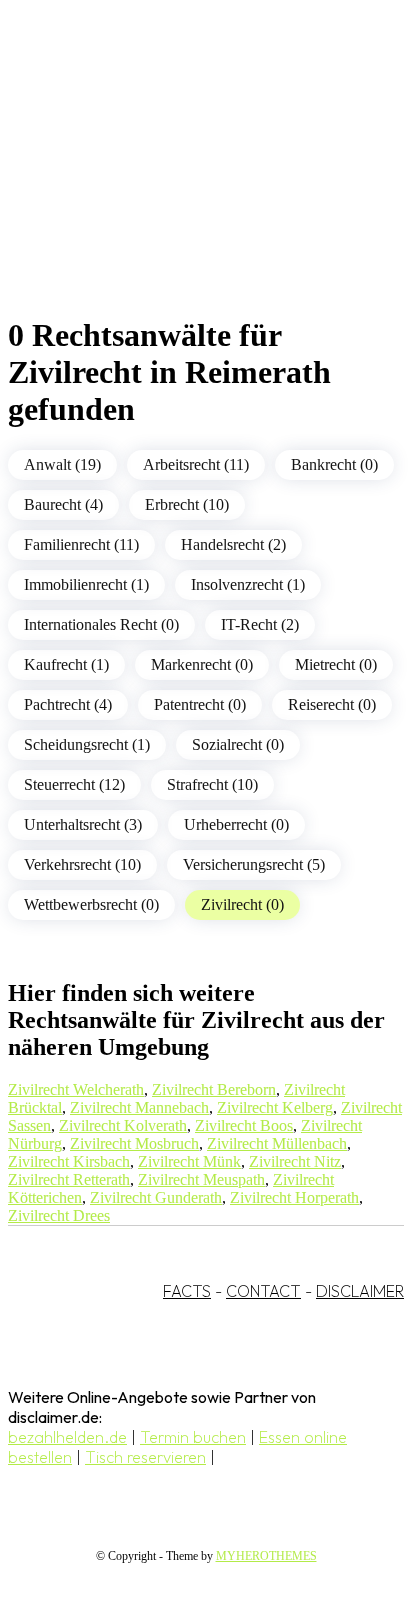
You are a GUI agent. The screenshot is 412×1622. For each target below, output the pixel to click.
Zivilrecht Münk (189, 1161)
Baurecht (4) (63, 504)
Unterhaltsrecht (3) (83, 824)
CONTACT (263, 1291)
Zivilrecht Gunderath (156, 1197)
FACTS (187, 1291)
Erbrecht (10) (187, 504)
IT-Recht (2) (260, 624)
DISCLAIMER (360, 1291)
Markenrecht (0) (202, 664)
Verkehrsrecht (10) (82, 864)
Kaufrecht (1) (66, 664)
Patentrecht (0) (200, 704)
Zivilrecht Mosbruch (134, 1143)
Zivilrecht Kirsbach (69, 1161)
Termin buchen (193, 1437)
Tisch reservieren (145, 1457)
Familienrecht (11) (81, 544)
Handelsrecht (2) (233, 544)
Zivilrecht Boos (244, 1125)
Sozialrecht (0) (238, 744)
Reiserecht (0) (332, 704)
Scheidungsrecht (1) (87, 744)
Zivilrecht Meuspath (201, 1179)
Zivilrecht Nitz (295, 1161)
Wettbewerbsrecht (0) (91, 904)
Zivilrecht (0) (242, 904)
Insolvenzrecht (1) (248, 584)
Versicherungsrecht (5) (254, 864)
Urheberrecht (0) (236, 824)
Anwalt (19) (62, 464)
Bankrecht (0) (334, 464)
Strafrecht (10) (212, 784)
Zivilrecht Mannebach (139, 1107)
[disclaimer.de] (186, 181)
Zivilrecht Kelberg (275, 1107)
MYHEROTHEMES (266, 1556)
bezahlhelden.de (67, 1437)
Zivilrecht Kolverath (123, 1125)
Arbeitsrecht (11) (196, 464)
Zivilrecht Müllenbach (277, 1143)
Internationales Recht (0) (101, 624)
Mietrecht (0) (336, 664)
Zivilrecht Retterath (69, 1179)
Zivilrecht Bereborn (214, 1089)
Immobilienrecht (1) (86, 584)
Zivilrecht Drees (59, 1215)
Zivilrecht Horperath (294, 1197)
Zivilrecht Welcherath (76, 1089)
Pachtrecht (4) (68, 704)
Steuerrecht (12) (74, 784)
